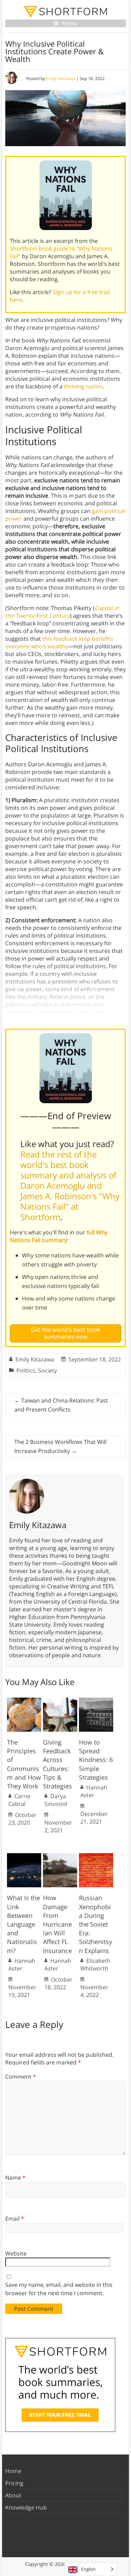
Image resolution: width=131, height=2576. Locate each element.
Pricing (14, 2483)
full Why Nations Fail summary (59, 1236)
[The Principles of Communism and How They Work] (24, 1701)
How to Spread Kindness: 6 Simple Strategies (96, 1760)
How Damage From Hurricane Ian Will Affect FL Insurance (57, 1924)
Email (15, 2219)
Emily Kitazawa (61, 78)
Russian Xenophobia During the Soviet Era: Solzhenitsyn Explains (96, 1924)
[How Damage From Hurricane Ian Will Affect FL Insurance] (60, 1857)
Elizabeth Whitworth (95, 1965)
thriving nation (83, 386)
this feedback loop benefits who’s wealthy (59, 642)
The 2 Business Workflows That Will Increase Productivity (60, 1446)
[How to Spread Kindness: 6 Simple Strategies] (96, 1701)
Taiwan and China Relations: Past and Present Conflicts (61, 1405)
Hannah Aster (94, 1791)
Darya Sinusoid (56, 1800)
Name (15, 2178)
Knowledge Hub (26, 2507)
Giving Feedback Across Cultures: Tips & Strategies (57, 1764)
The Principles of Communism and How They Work (24, 1764)
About (13, 2495)
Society (48, 1370)
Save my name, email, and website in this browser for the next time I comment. (59, 2289)
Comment (21, 2077)
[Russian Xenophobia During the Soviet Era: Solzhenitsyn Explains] (96, 1857)
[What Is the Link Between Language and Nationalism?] (24, 1857)
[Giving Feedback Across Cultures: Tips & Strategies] (60, 1701)
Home (13, 2471)
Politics (26, 1370)
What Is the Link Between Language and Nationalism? (24, 1924)
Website (16, 2253)
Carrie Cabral (19, 1800)
